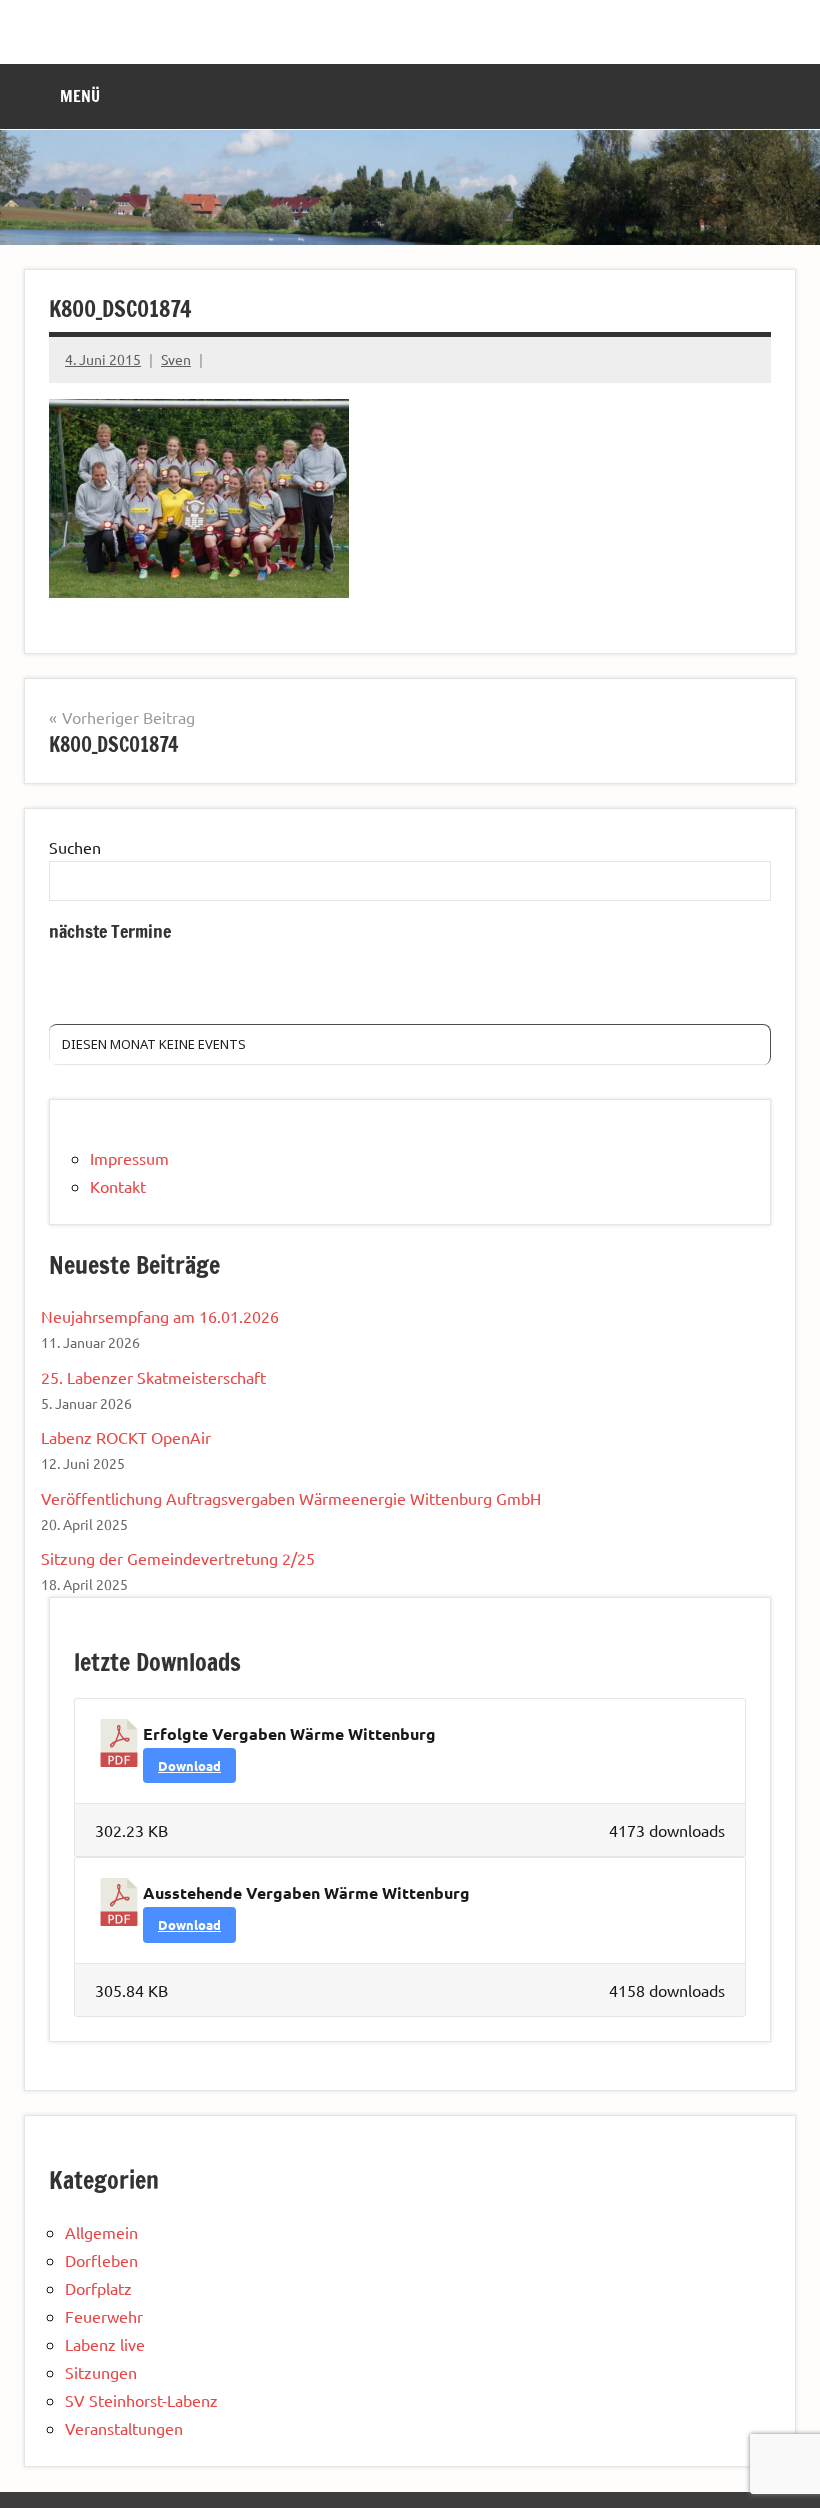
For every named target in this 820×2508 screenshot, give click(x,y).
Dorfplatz (98, 2288)
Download (189, 1765)
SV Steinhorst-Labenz (141, 2400)
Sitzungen (101, 2372)
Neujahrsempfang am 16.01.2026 (160, 1316)
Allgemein (101, 2232)
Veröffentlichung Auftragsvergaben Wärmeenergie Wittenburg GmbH (291, 1498)
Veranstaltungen (124, 2428)
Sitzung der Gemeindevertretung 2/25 (178, 1558)
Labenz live (105, 2344)
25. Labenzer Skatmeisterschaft (153, 1377)
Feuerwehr (104, 2316)
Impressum (129, 1158)
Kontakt (118, 1186)
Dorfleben (101, 2260)
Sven (176, 359)
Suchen (75, 847)
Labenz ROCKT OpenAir (126, 1437)
